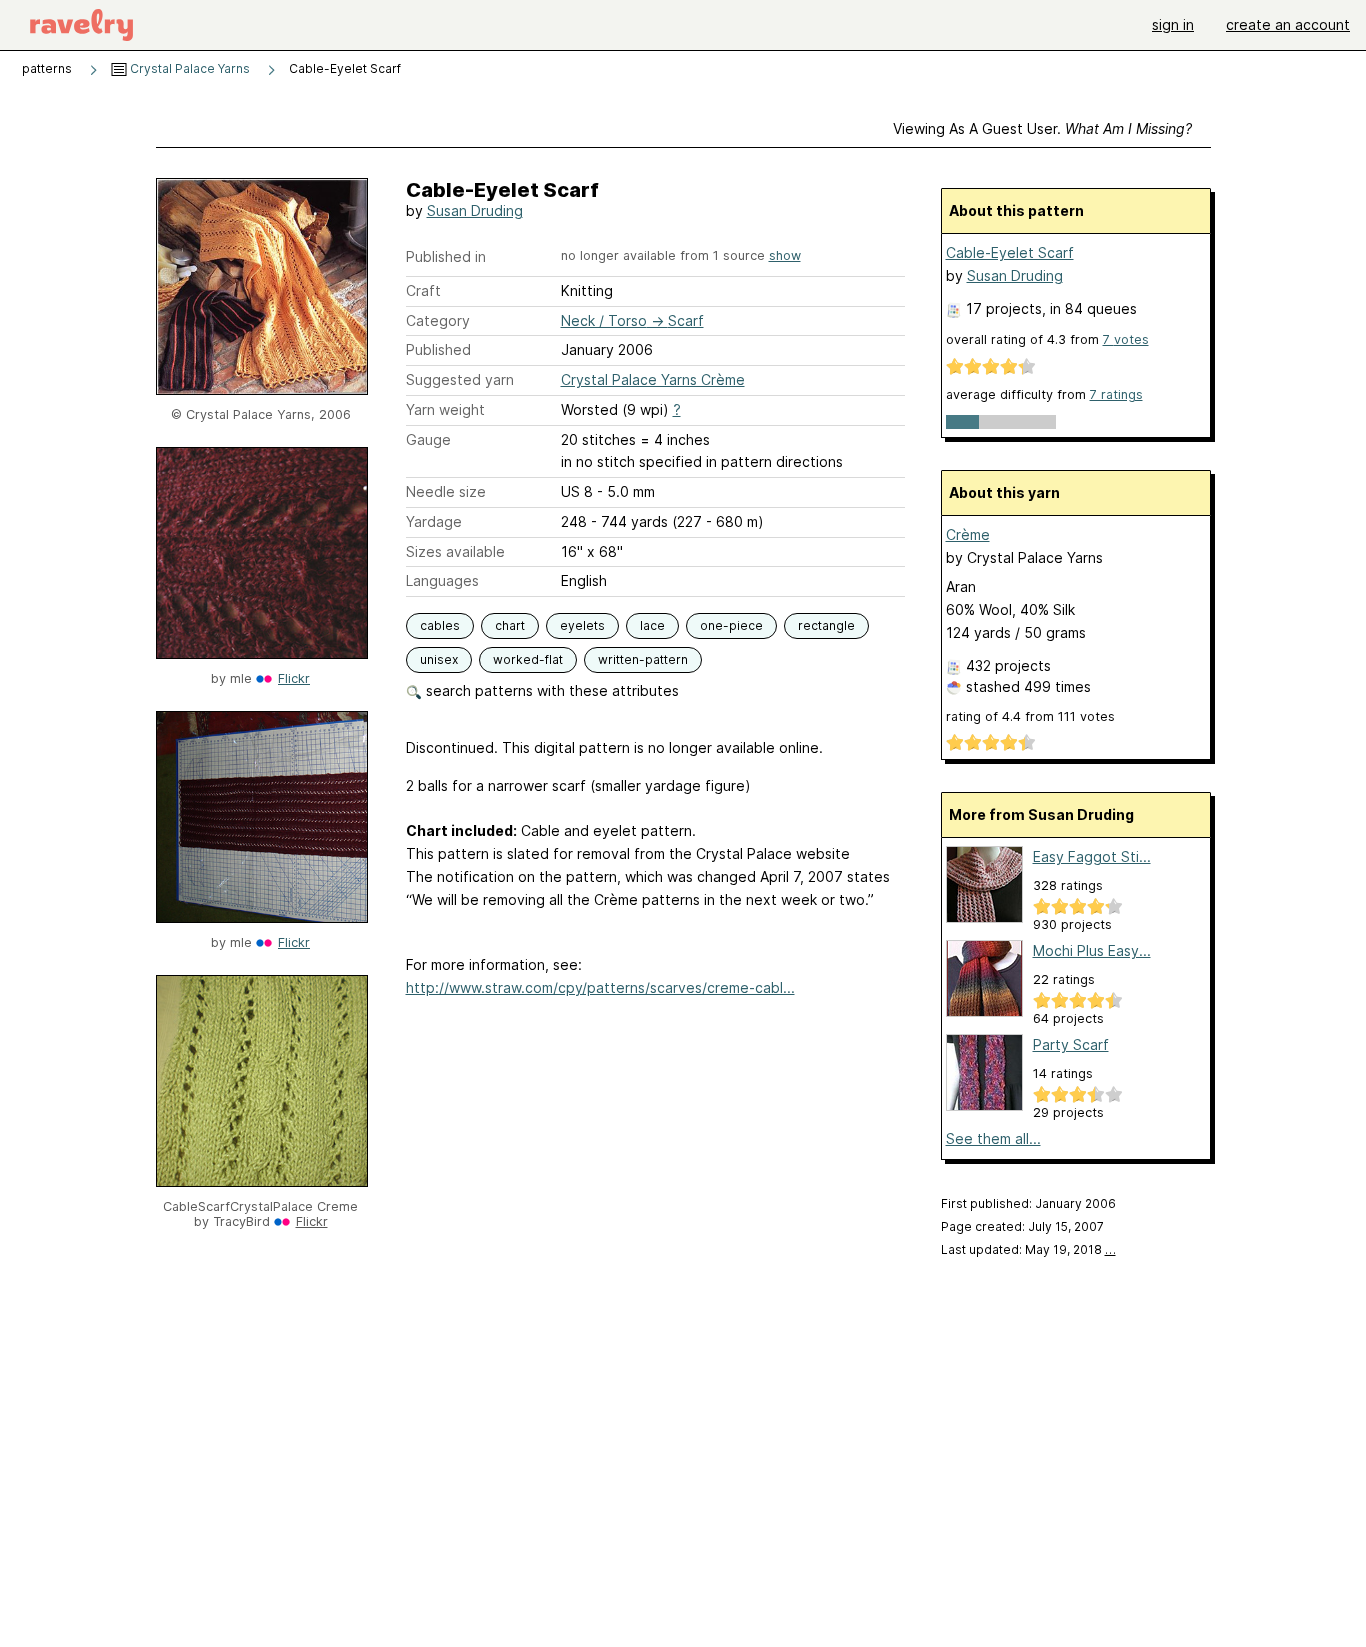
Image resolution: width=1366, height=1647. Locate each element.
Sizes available (455, 551)
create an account (1288, 24)
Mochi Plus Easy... (1092, 950)
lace (652, 625)
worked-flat (528, 659)
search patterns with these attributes (550, 690)
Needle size (446, 491)
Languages (442, 580)
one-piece (731, 625)
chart (510, 625)
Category (438, 320)
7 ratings (1116, 394)
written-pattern (643, 659)
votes (1126, 339)
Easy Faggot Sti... (1092, 856)
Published (438, 349)
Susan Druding (475, 210)
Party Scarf (1071, 1044)
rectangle (826, 625)
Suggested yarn (460, 379)
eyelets (582, 625)
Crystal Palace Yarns (188, 68)
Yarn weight (445, 409)
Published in (446, 256)
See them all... (993, 1138)
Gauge (428, 439)
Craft (423, 290)
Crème (968, 534)
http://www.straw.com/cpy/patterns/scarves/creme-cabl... (600, 987)
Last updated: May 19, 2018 (1028, 1249)
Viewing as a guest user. (1042, 128)
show (785, 255)
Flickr (294, 678)
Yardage (434, 521)
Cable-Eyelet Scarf (1010, 252)
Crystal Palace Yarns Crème (653, 379)
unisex (439, 659)
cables (440, 625)
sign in (1173, 24)
